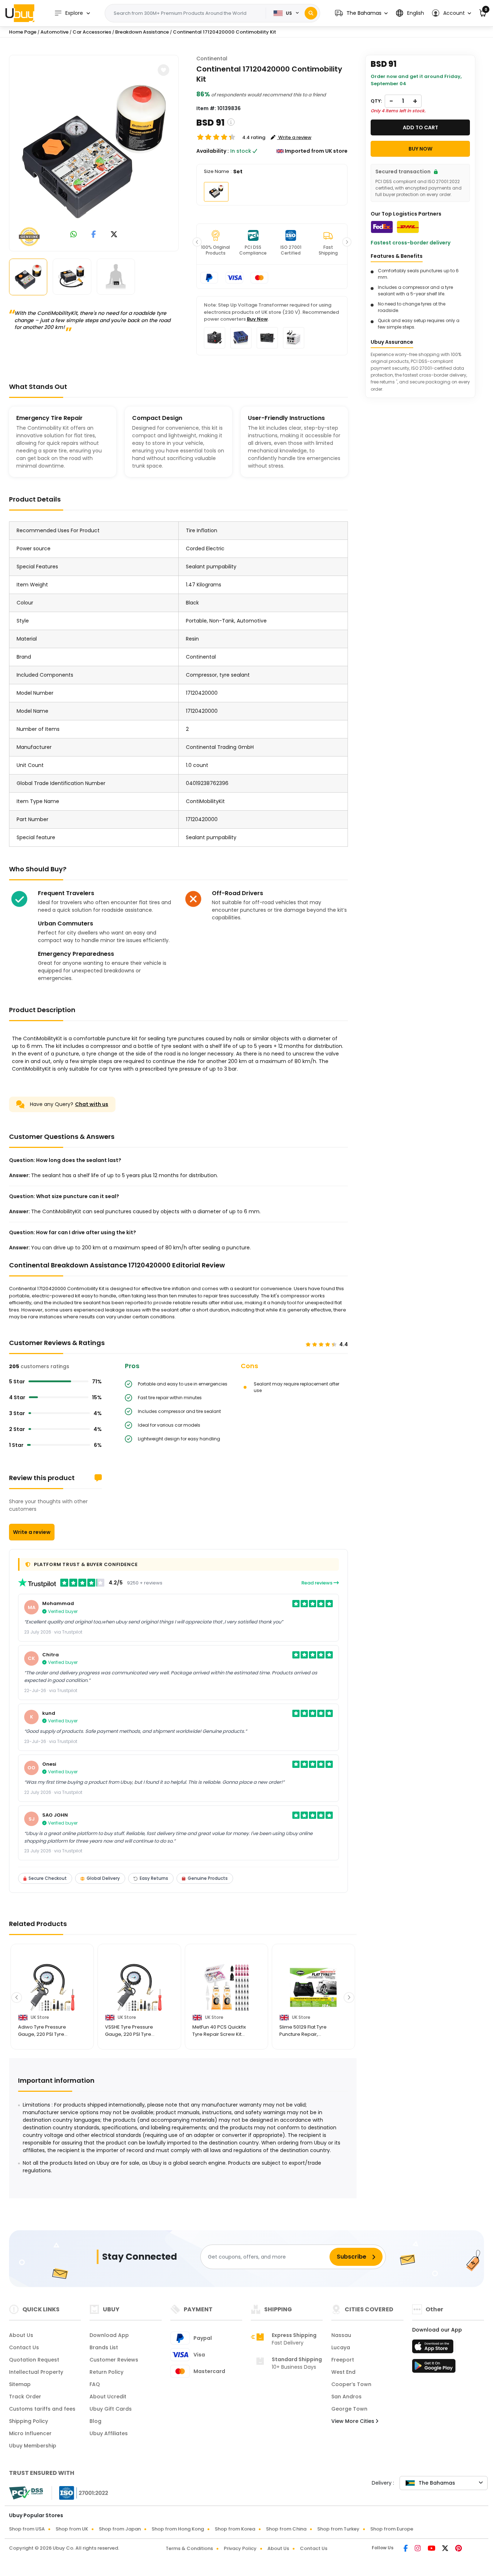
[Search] (311, 13)
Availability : (213, 151)
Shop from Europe (392, 2529)
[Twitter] (446, 2549)
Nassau (341, 2335)
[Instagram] (418, 2549)
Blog (95, 2421)
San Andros (346, 2397)
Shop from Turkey (338, 2529)
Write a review (32, 1532)
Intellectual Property (36, 2372)
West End (343, 2372)
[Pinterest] (459, 2549)
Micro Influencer (30, 2433)
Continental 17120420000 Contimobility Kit (224, 32)
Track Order (25, 2397)
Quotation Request (34, 2360)
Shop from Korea (235, 2529)
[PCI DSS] (26, 2493)
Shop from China (286, 2529)
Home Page (23, 32)
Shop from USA (27, 2529)
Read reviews (317, 1583)
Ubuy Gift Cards (111, 2409)
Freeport (343, 2360)
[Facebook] (406, 2549)
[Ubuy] (20, 13)
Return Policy (106, 2372)
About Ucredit (108, 2397)
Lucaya (341, 2347)
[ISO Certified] (80, 2493)
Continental (212, 58)
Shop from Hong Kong (178, 2529)
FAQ (95, 2384)
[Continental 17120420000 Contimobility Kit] (94, 152)
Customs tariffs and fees (42, 2409)
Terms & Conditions (189, 2548)
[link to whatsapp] (74, 235)
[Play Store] (434, 2368)
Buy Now (257, 319)
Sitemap (20, 2384)
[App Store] (434, 2349)
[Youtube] (432, 2549)
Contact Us (24, 2347)
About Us (21, 2335)
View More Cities (354, 2421)
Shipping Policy (29, 2421)
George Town (349, 2409)
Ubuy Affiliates (109, 2433)
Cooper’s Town (351, 2384)
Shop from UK (72, 2529)
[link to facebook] (94, 235)
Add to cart (420, 127)
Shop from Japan (120, 2529)
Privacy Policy (240, 2548)
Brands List (104, 2347)
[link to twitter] (114, 235)
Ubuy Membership (33, 2446)
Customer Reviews (114, 2360)
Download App (109, 2335)
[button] (361, 13)
